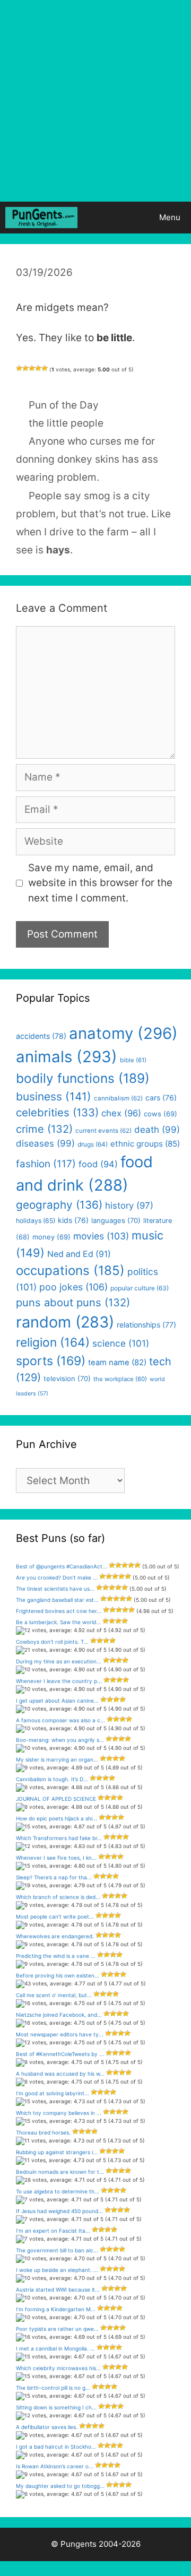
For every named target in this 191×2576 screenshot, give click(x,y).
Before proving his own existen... (58, 1975)
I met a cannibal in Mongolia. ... (55, 2348)
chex (121, 1113)
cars (161, 1098)
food (98, 1164)
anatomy (123, 1033)
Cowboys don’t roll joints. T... (52, 1642)
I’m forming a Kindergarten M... (56, 2309)
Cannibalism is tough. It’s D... (52, 1779)
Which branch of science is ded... (58, 1897)
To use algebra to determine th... (58, 2191)
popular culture (140, 1288)
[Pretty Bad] (25, 368)
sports (51, 1361)
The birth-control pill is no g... (53, 2388)
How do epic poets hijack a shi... (57, 1818)
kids (73, 1220)
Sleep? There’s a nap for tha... (54, 1877)
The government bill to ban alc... (57, 2250)
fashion (46, 1164)
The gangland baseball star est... (57, 1600)
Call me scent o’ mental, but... (54, 1995)
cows (160, 1114)
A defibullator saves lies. (47, 2427)
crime (44, 1129)
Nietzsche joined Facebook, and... (59, 2015)
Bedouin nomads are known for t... (60, 2172)
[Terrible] (19, 368)
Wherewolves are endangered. (55, 1936)
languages (116, 1220)
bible (133, 1060)
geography (59, 1205)
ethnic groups (145, 1144)
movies (101, 1236)
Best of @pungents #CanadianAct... (62, 1566)
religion (53, 1342)
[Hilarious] (45, 368)
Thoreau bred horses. (43, 2132)
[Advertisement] (95, 101)
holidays (36, 1221)
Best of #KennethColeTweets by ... (60, 2054)
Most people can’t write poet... (55, 1916)
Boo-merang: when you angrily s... (60, 1740)
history (129, 1205)
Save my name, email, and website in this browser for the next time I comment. (100, 883)
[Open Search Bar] (119, 218)
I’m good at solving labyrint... (53, 2093)
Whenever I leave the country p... (59, 1681)
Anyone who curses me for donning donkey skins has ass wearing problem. (87, 459)
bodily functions (83, 1078)
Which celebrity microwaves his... (58, 2368)
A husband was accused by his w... (60, 2074)
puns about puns (73, 1302)
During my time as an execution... (59, 1661)
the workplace (120, 1379)
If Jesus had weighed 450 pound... (59, 2211)
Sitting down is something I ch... (56, 2407)
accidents (41, 1036)
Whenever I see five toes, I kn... (56, 1858)
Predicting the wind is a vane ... (56, 1956)
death (157, 1130)
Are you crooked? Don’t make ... (57, 1577)
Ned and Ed (79, 1254)
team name (117, 1363)
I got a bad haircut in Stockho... (56, 2447)
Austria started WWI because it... (58, 2289)
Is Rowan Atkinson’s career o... (55, 2466)
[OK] (32, 368)
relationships (146, 1325)
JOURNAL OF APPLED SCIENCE (56, 1799)
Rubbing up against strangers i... (57, 2152)
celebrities (57, 1112)
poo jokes (73, 1287)
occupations (70, 1270)
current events (103, 1131)
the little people (66, 423)
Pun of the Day (64, 405)
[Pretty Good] (38, 368)
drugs (93, 1144)
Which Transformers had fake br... (59, 1838)
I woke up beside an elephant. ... (57, 2270)
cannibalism (118, 1098)
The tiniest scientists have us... (55, 1589)
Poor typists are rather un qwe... (57, 2329)
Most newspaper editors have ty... (60, 2034)
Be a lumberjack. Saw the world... (58, 1622)
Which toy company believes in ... (59, 2113)
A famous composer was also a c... (60, 1720)
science (121, 1343)
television (67, 1378)
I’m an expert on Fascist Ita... (53, 2231)
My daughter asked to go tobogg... (60, 2486)
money (51, 1237)
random (65, 1322)
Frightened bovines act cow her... (59, 1611)
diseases (45, 1143)
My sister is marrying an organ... (57, 1759)
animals (67, 1057)
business (54, 1096)
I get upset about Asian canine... (57, 1701)
